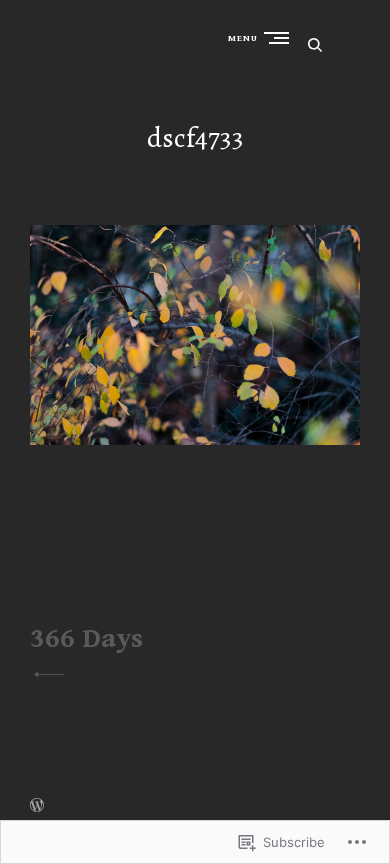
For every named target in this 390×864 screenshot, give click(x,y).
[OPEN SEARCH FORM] (315, 44)
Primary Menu (281, 37)
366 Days (86, 639)
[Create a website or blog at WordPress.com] (37, 807)
